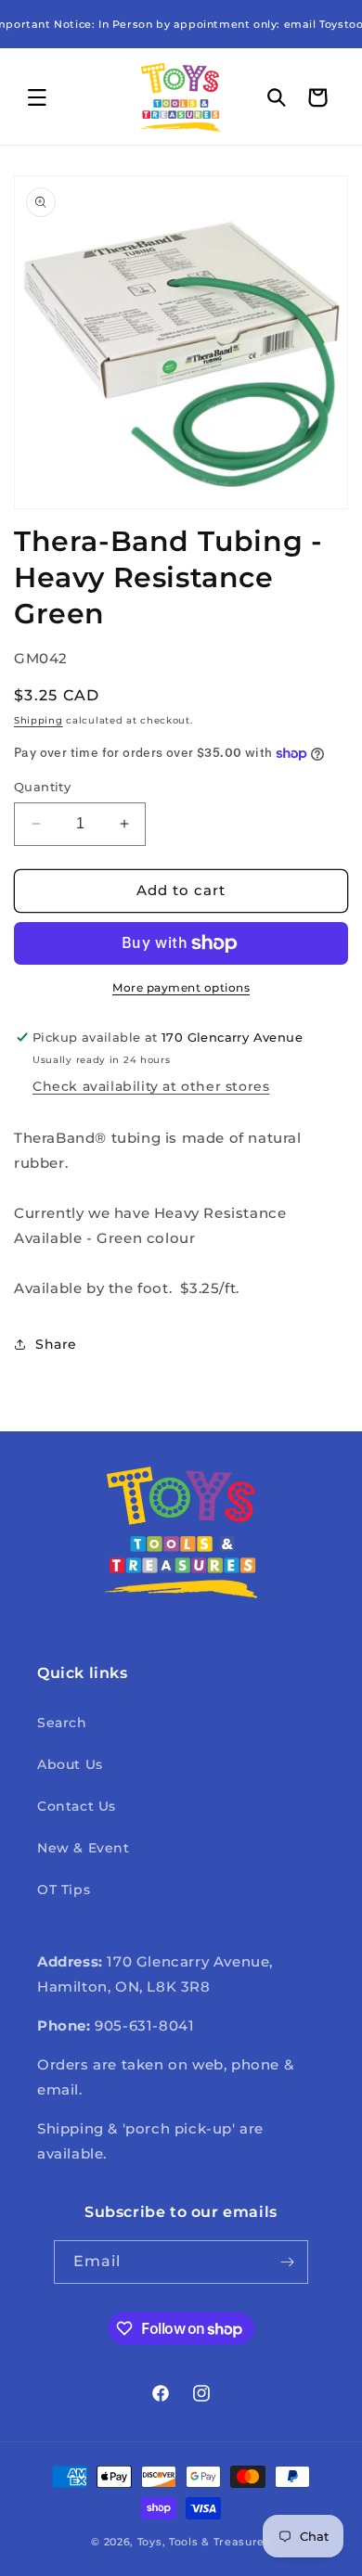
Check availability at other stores (151, 1086)
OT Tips (64, 1890)
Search (62, 1723)
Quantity (42, 787)
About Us (70, 1764)
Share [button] (56, 1344)
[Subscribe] (287, 2262)
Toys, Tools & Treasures (204, 2542)
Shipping (39, 720)
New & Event (84, 1848)
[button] (37, 97)
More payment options (181, 987)
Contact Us (77, 1806)
